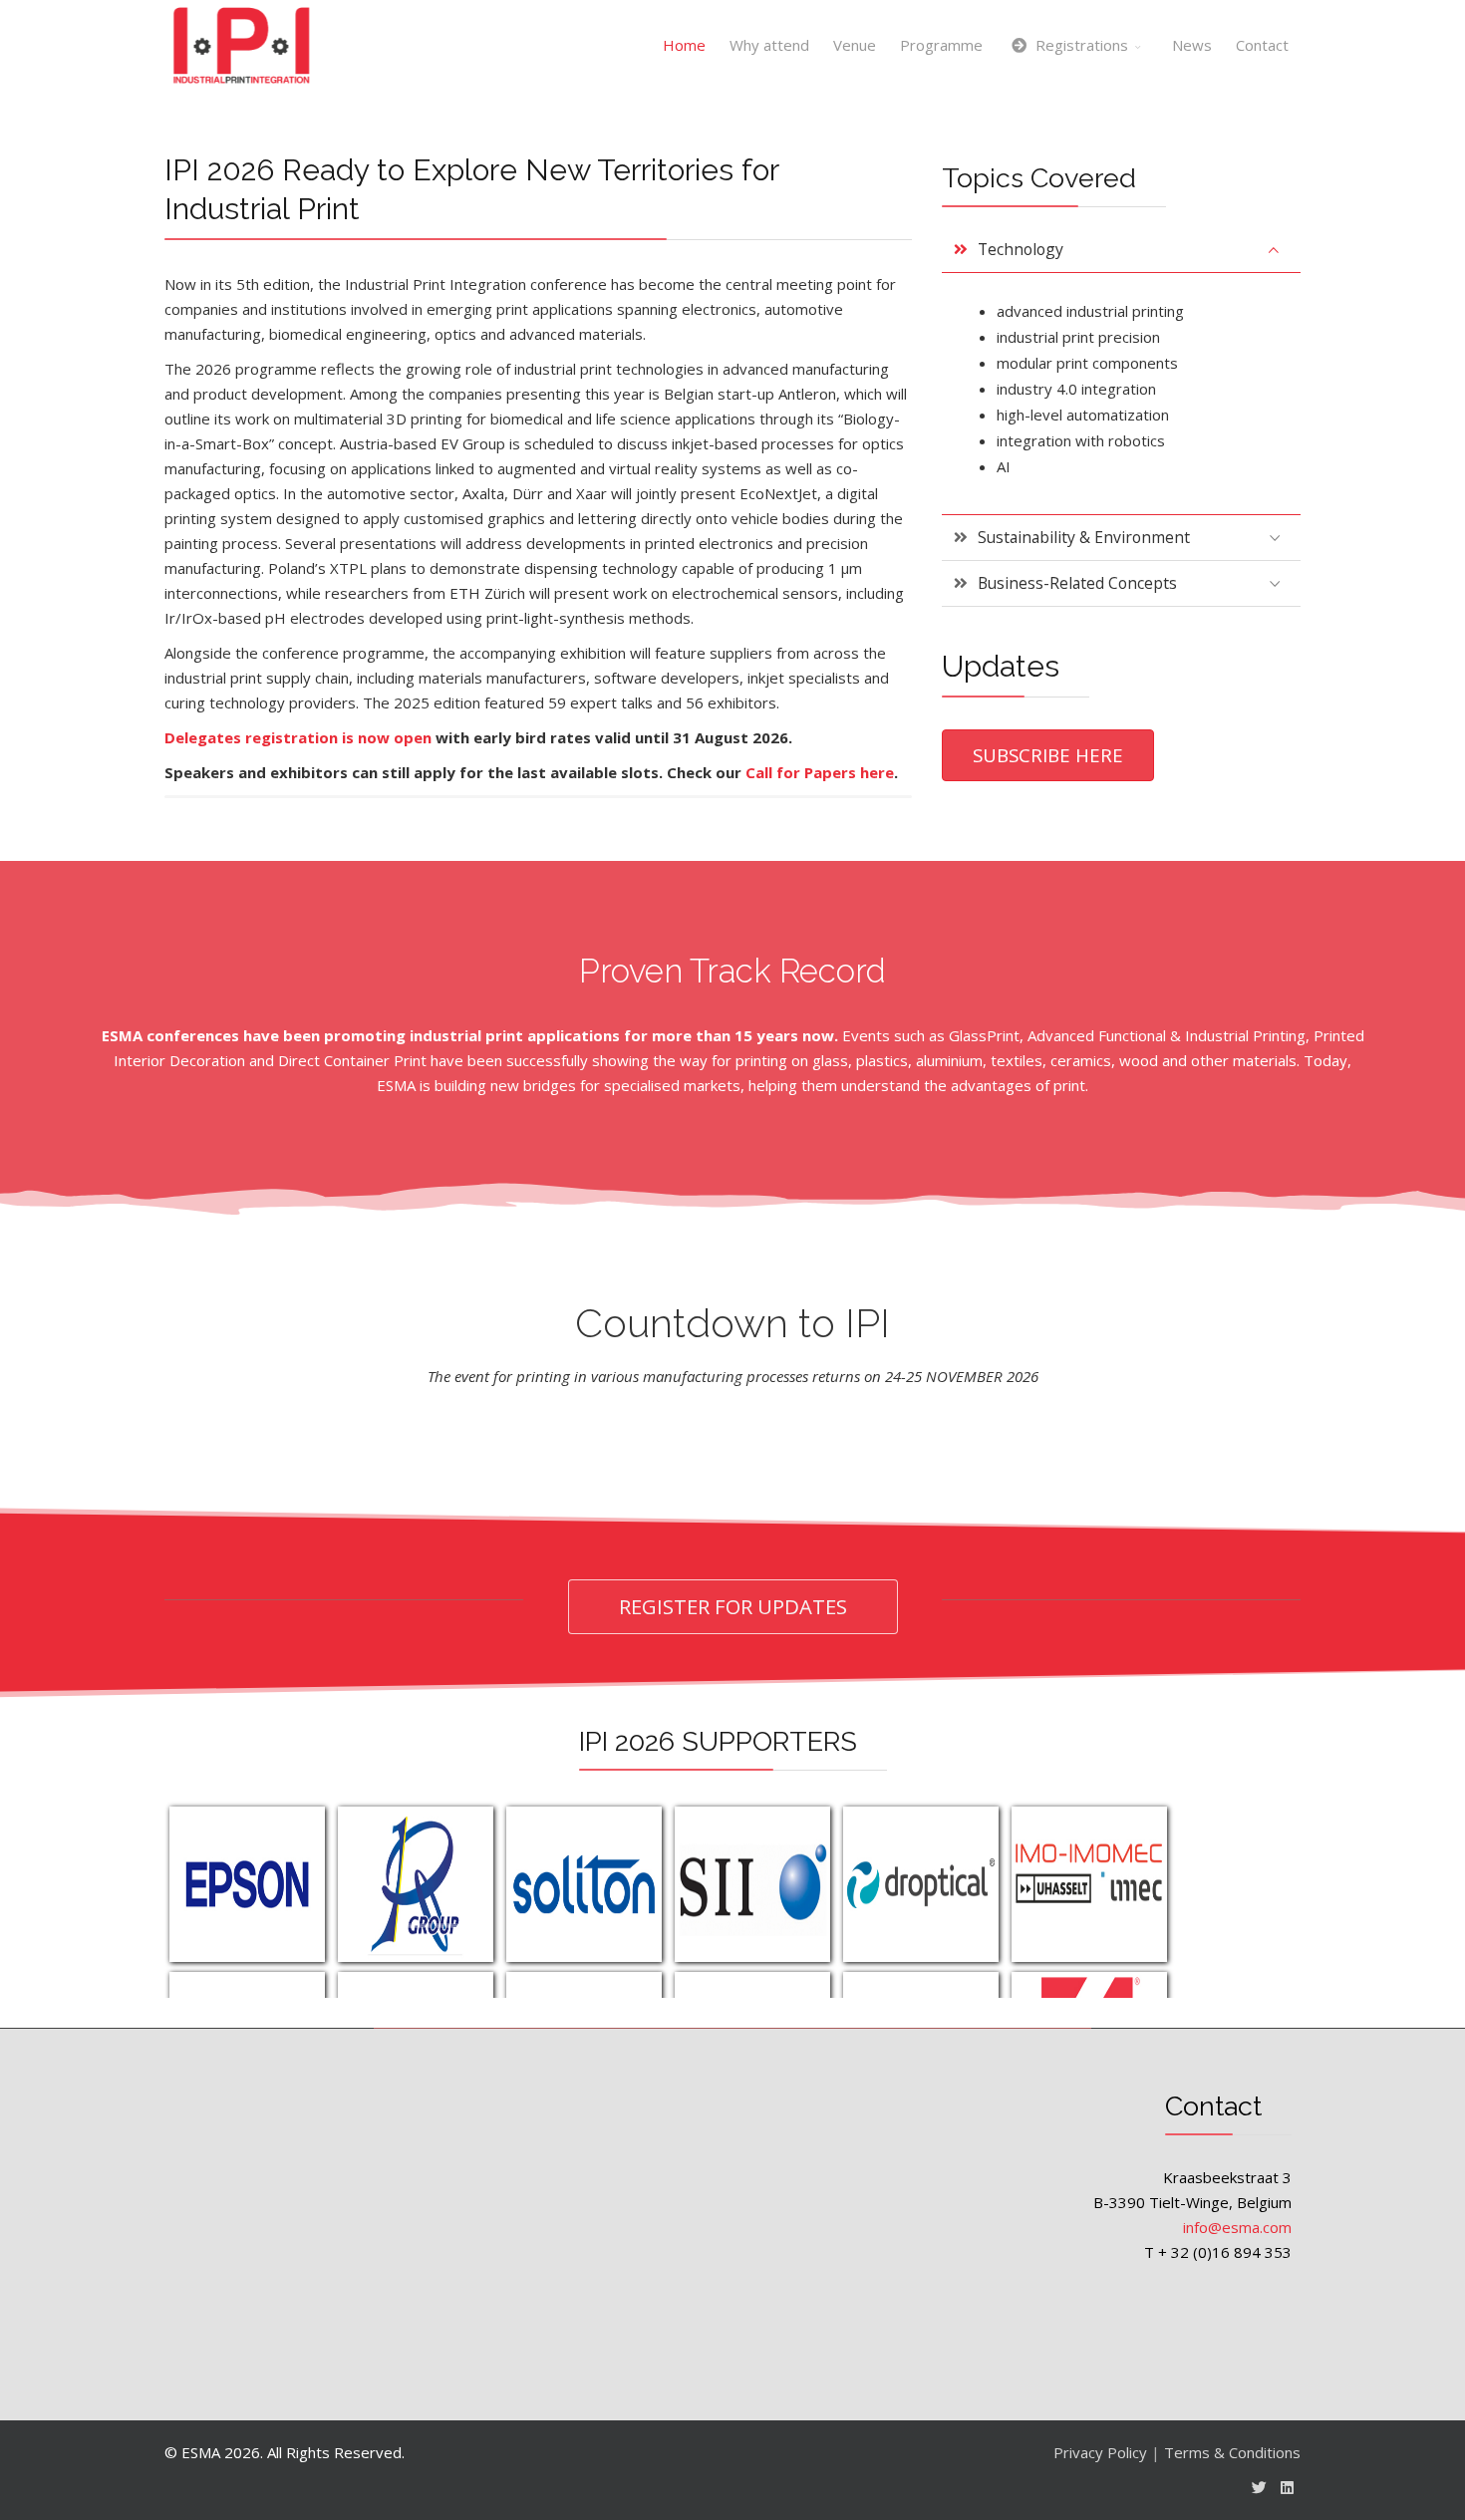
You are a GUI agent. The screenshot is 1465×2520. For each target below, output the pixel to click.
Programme (941, 45)
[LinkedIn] (1287, 2487)
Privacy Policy (1100, 2452)
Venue (855, 45)
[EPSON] (247, 1884)
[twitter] (1259, 2487)
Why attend (769, 45)
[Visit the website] (416, 1884)
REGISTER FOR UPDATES (733, 1606)
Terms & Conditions (1232, 2452)
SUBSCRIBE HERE (1048, 755)
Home (684, 45)
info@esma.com (1237, 2227)
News (1192, 45)
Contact (1262, 45)
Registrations (1080, 45)
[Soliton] (584, 1884)
